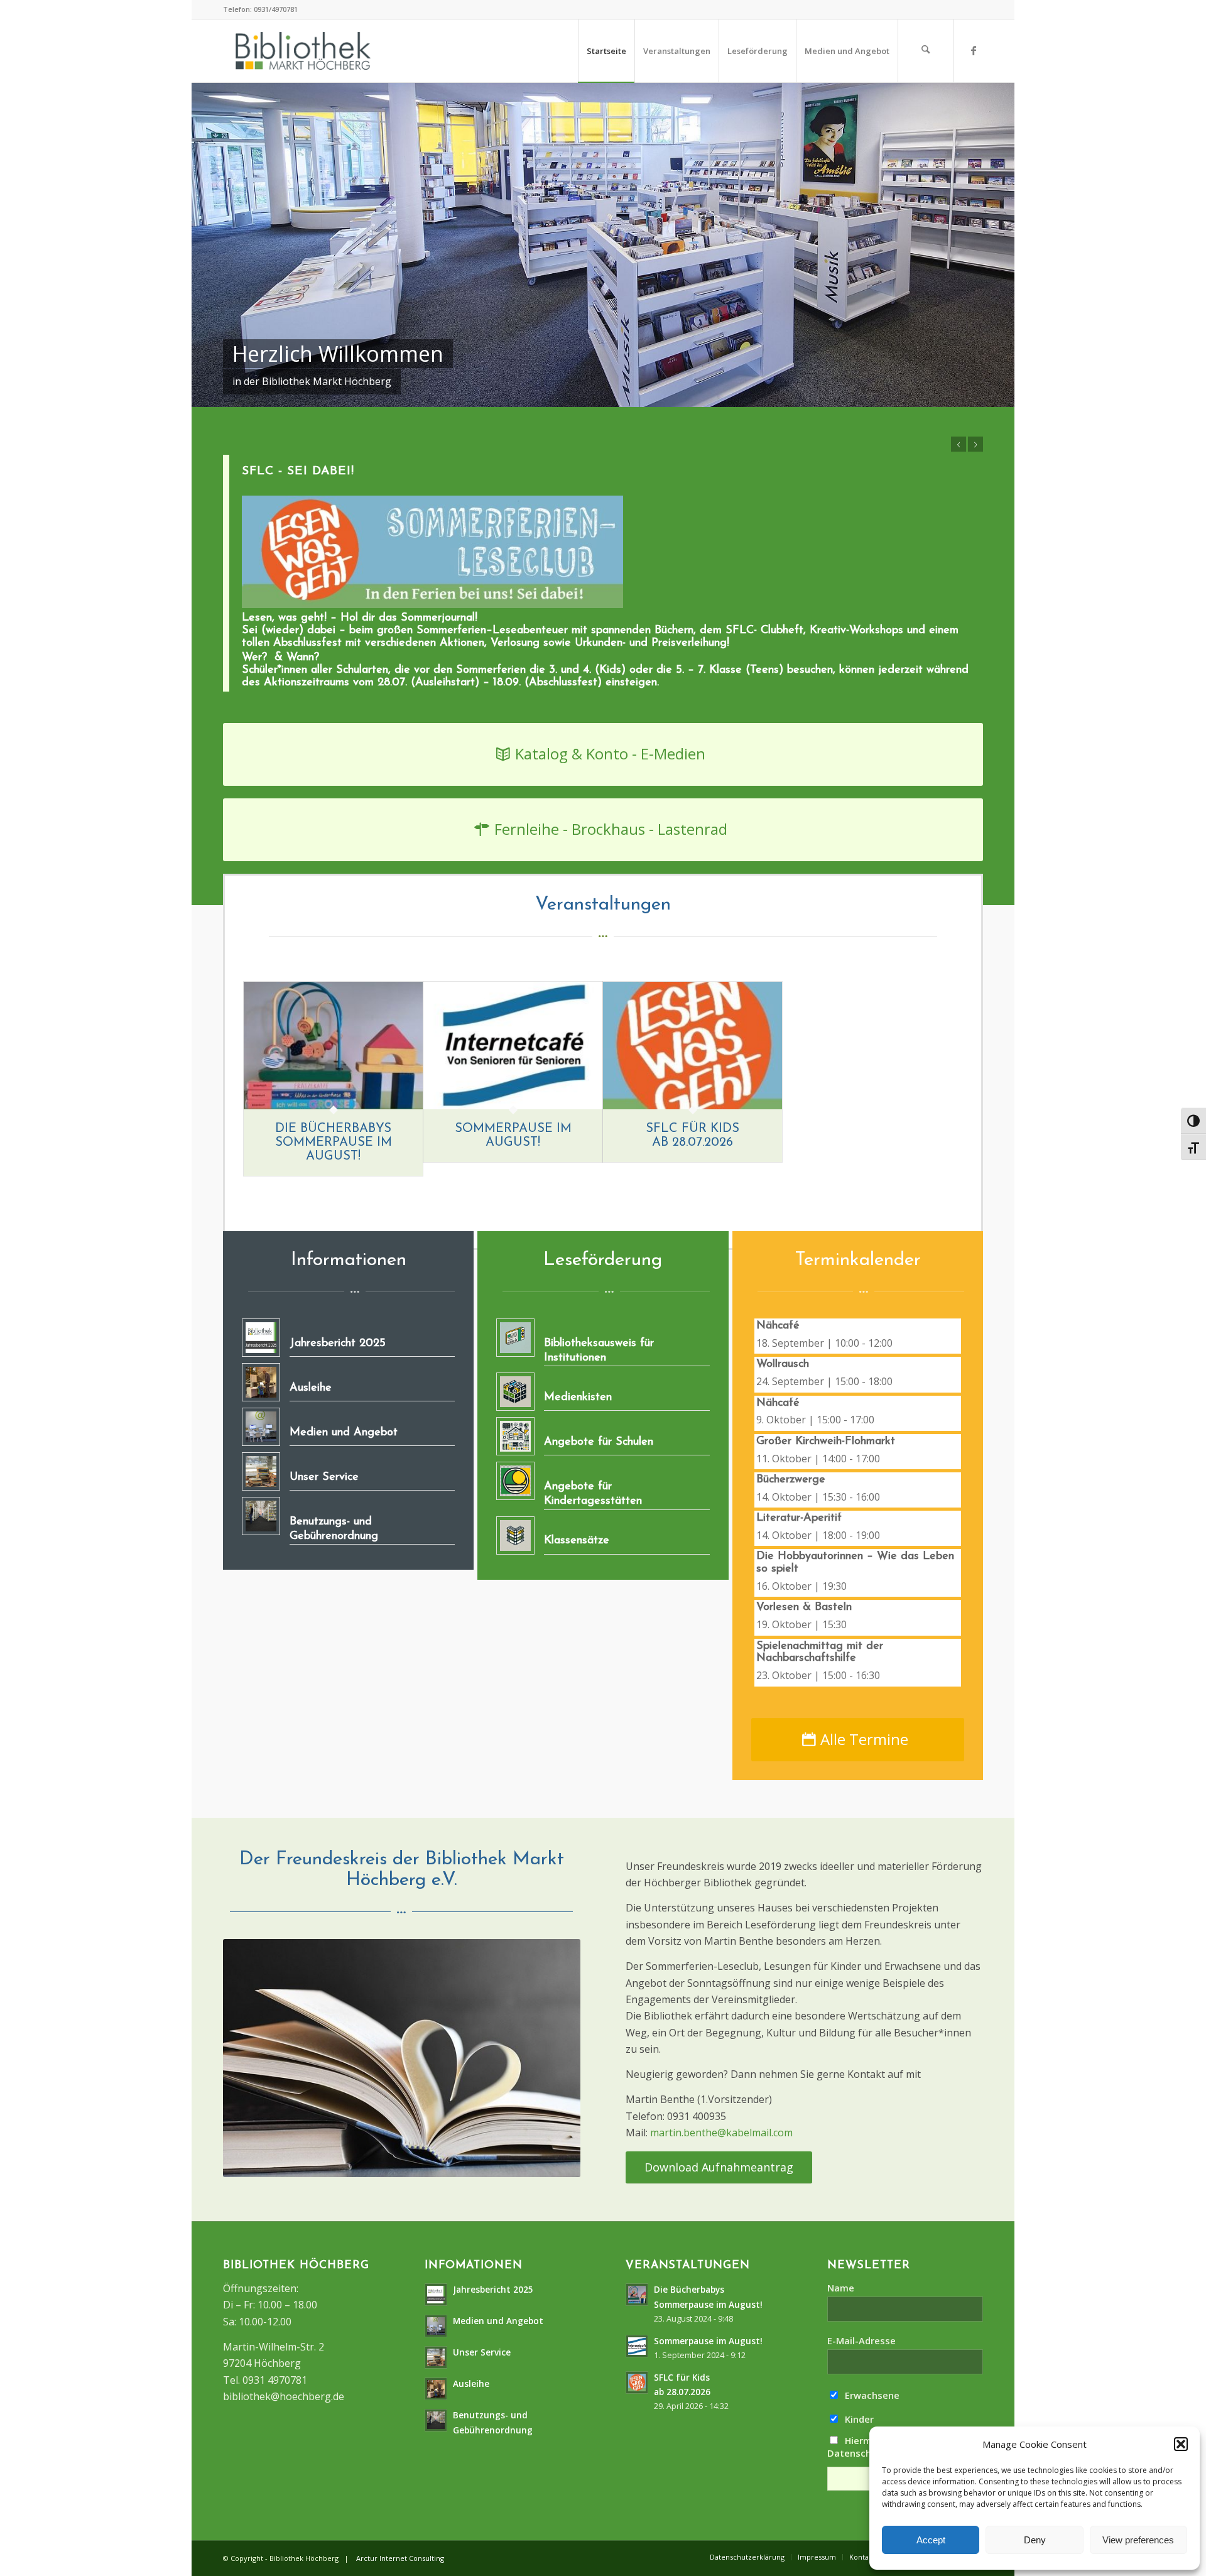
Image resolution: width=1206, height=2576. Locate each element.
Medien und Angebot (344, 1433)
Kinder (858, 2419)
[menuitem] (606, 51)
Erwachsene (871, 2395)
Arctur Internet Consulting (400, 2558)
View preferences (1138, 2540)
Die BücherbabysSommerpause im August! (334, 1143)
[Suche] (926, 51)
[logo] (303, 51)
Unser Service (324, 1477)
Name (841, 2288)
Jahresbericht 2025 (338, 1344)
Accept (931, 2540)
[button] (1181, 2444)
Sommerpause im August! (708, 2341)
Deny (1035, 2540)
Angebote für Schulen (599, 1442)
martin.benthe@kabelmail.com (721, 2133)
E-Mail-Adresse (861, 2340)
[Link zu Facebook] (974, 50)
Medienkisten (578, 1398)
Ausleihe (311, 1388)
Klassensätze (577, 1541)
